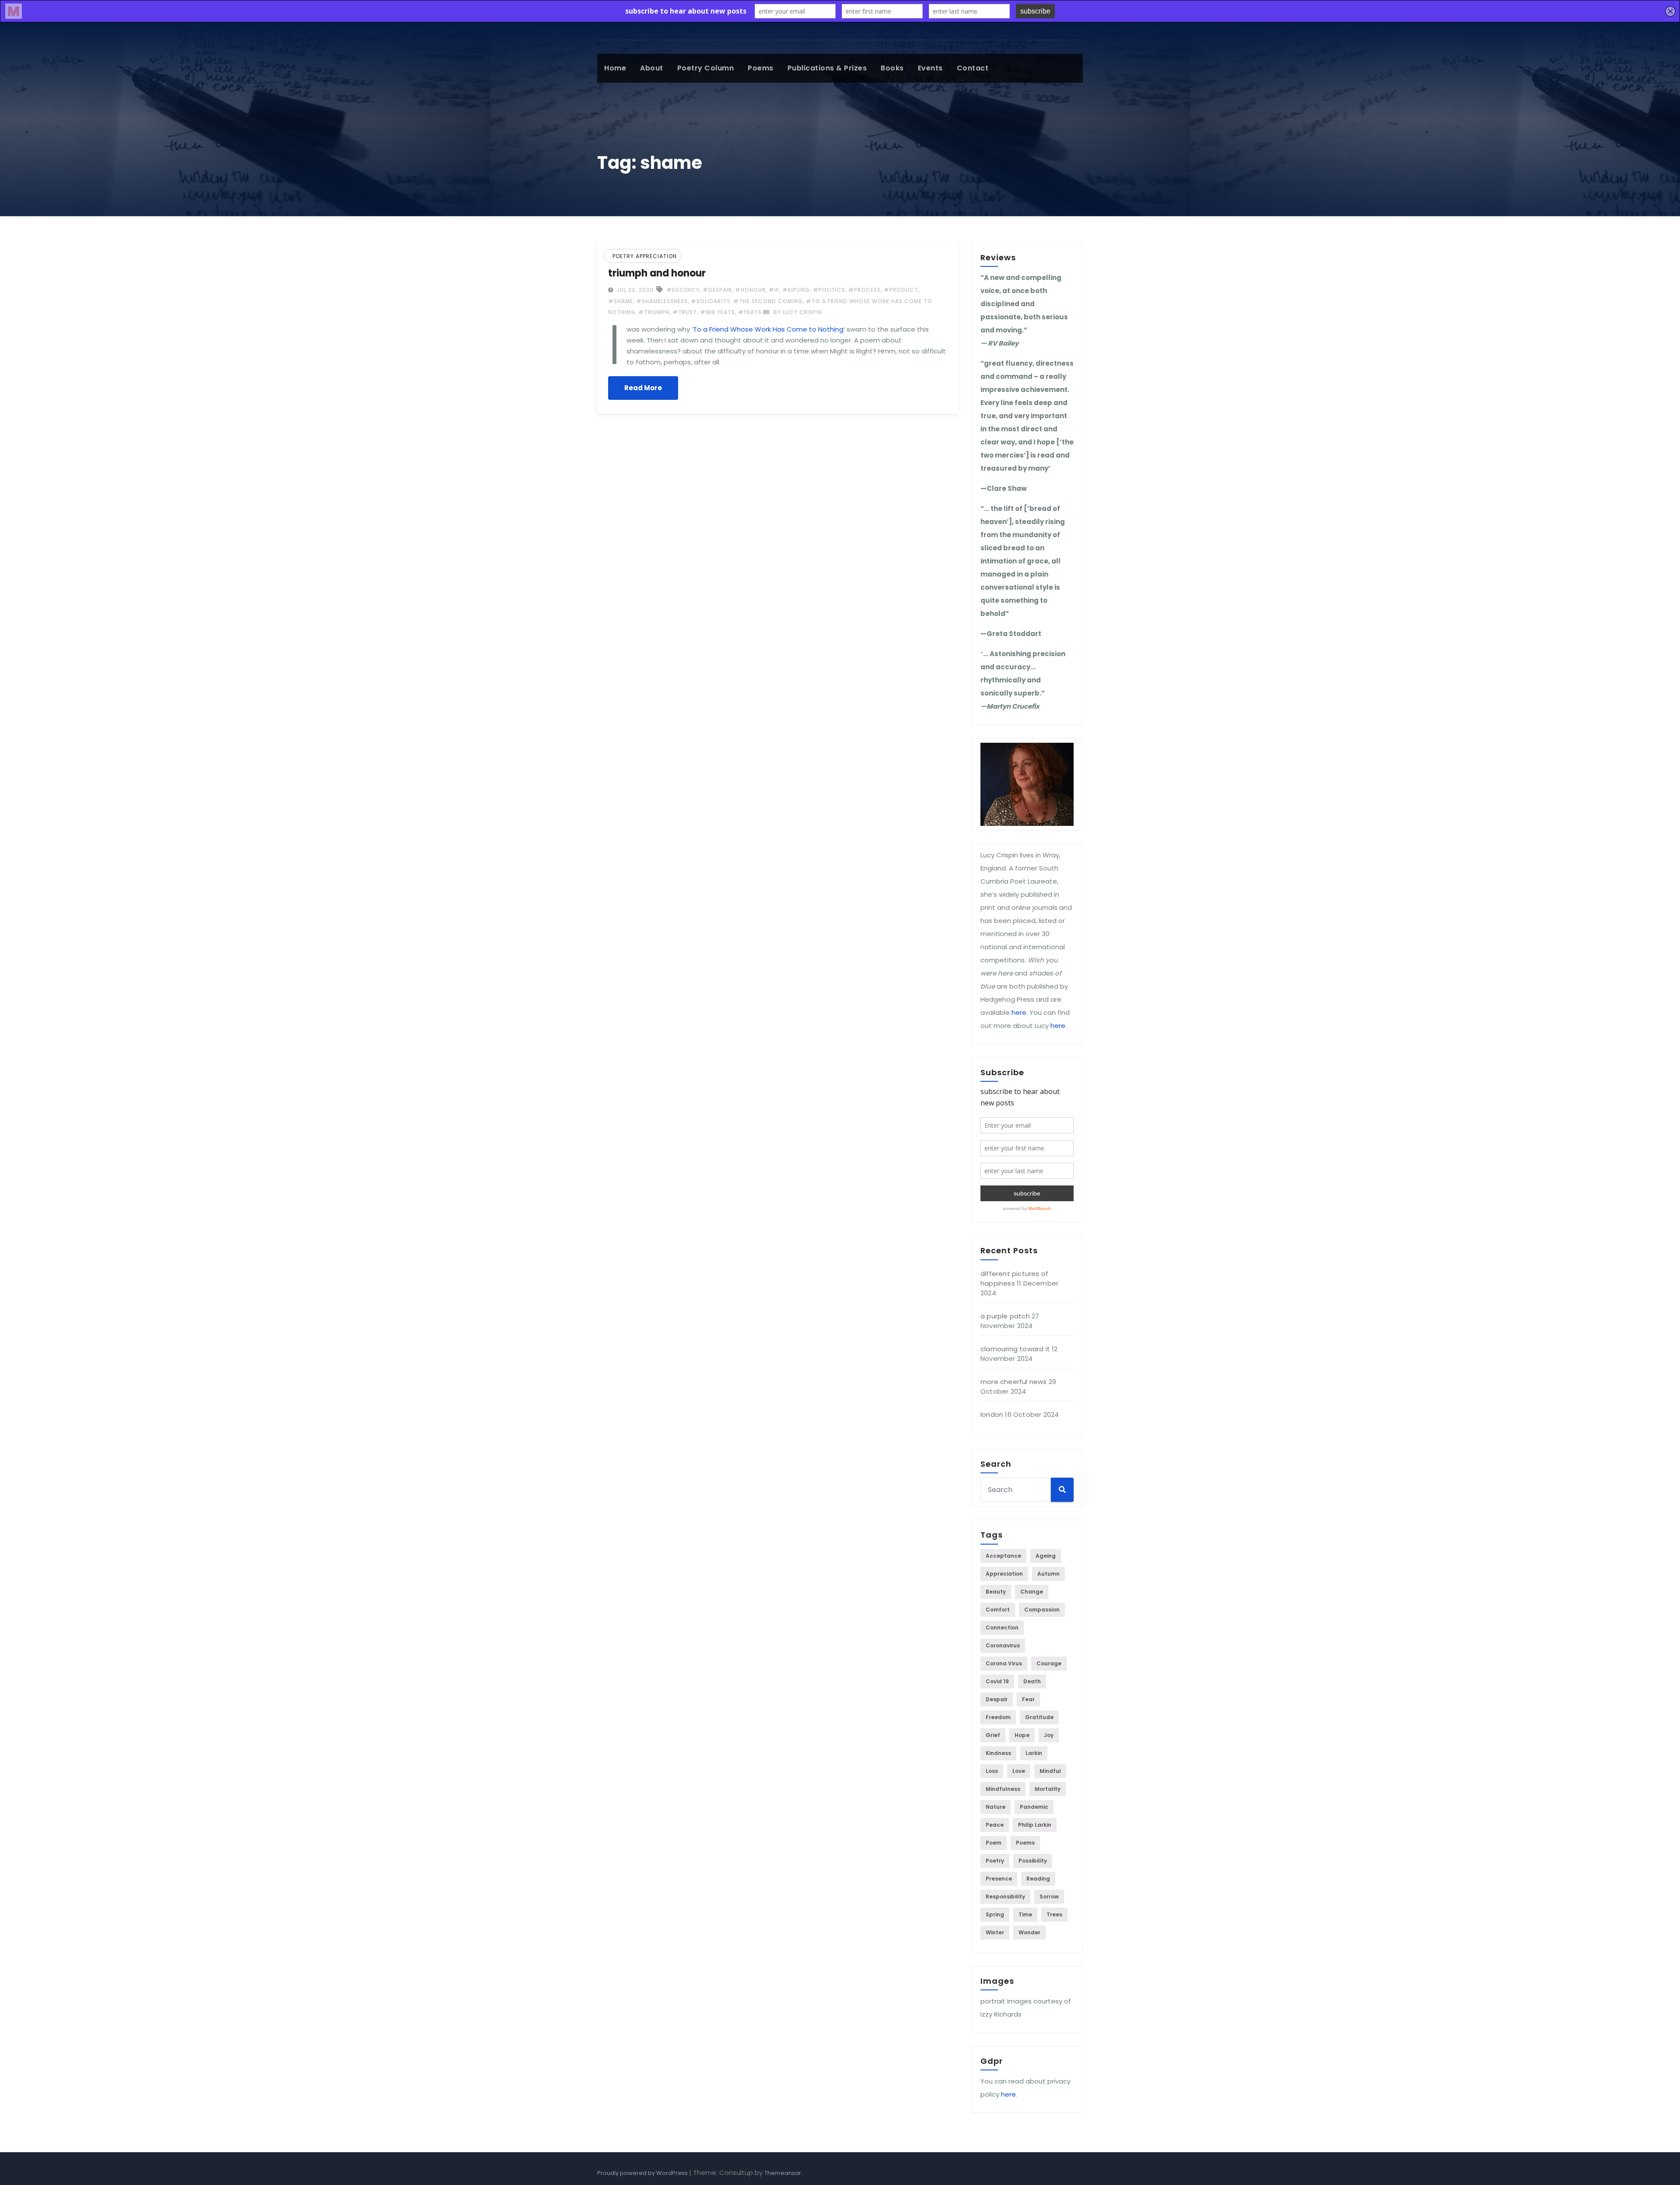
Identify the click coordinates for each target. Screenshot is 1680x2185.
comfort (998, 1610)
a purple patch (1005, 1316)
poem (994, 1843)
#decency (683, 290)
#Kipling (796, 290)
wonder (1029, 1932)
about (652, 68)
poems (761, 68)
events (930, 68)
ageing (1046, 1556)
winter (995, 1932)
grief (993, 1735)
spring (995, 1914)
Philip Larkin (1035, 1825)
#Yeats (750, 312)
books (892, 68)
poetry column (706, 68)
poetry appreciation (645, 256)
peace (995, 1825)
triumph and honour (657, 273)
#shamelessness (662, 301)
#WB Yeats (717, 312)
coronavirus (1003, 1645)
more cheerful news (1014, 1382)
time (1025, 1914)
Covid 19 (997, 1681)
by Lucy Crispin (797, 312)
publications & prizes (827, 68)
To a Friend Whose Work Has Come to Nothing (768, 329)
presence (999, 1879)
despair (997, 1699)
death (1032, 1681)
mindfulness (1003, 1789)
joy (1049, 1735)
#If (774, 290)
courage (1049, 1663)
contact (973, 68)
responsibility (1005, 1897)
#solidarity (710, 301)
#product (901, 290)
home (615, 68)
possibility (1033, 1861)
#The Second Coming (768, 301)
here (1019, 1012)
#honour (750, 290)
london (992, 1414)
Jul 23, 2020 (634, 290)
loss (992, 1771)
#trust (685, 312)
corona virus (1004, 1663)
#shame (621, 301)
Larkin (1034, 1753)
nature (996, 1807)
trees (1054, 1914)
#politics (829, 290)
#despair (717, 290)
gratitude (1039, 1717)
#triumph (654, 312)
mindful (1050, 1771)
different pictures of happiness (1014, 1278)
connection (1002, 1627)
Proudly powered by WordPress (643, 2173)
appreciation (1004, 1574)
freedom (998, 1717)
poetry (995, 1861)
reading (1038, 1879)
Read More (643, 388)
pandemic (1034, 1807)
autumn (1048, 1574)
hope (1022, 1735)
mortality (1048, 1789)
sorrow (1049, 1897)
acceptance (1003, 1556)
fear (1028, 1699)
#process (864, 290)
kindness (998, 1753)
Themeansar (783, 2173)
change (1032, 1592)
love (1019, 1771)
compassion (1042, 1610)
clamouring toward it (1015, 1349)
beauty (996, 1592)
